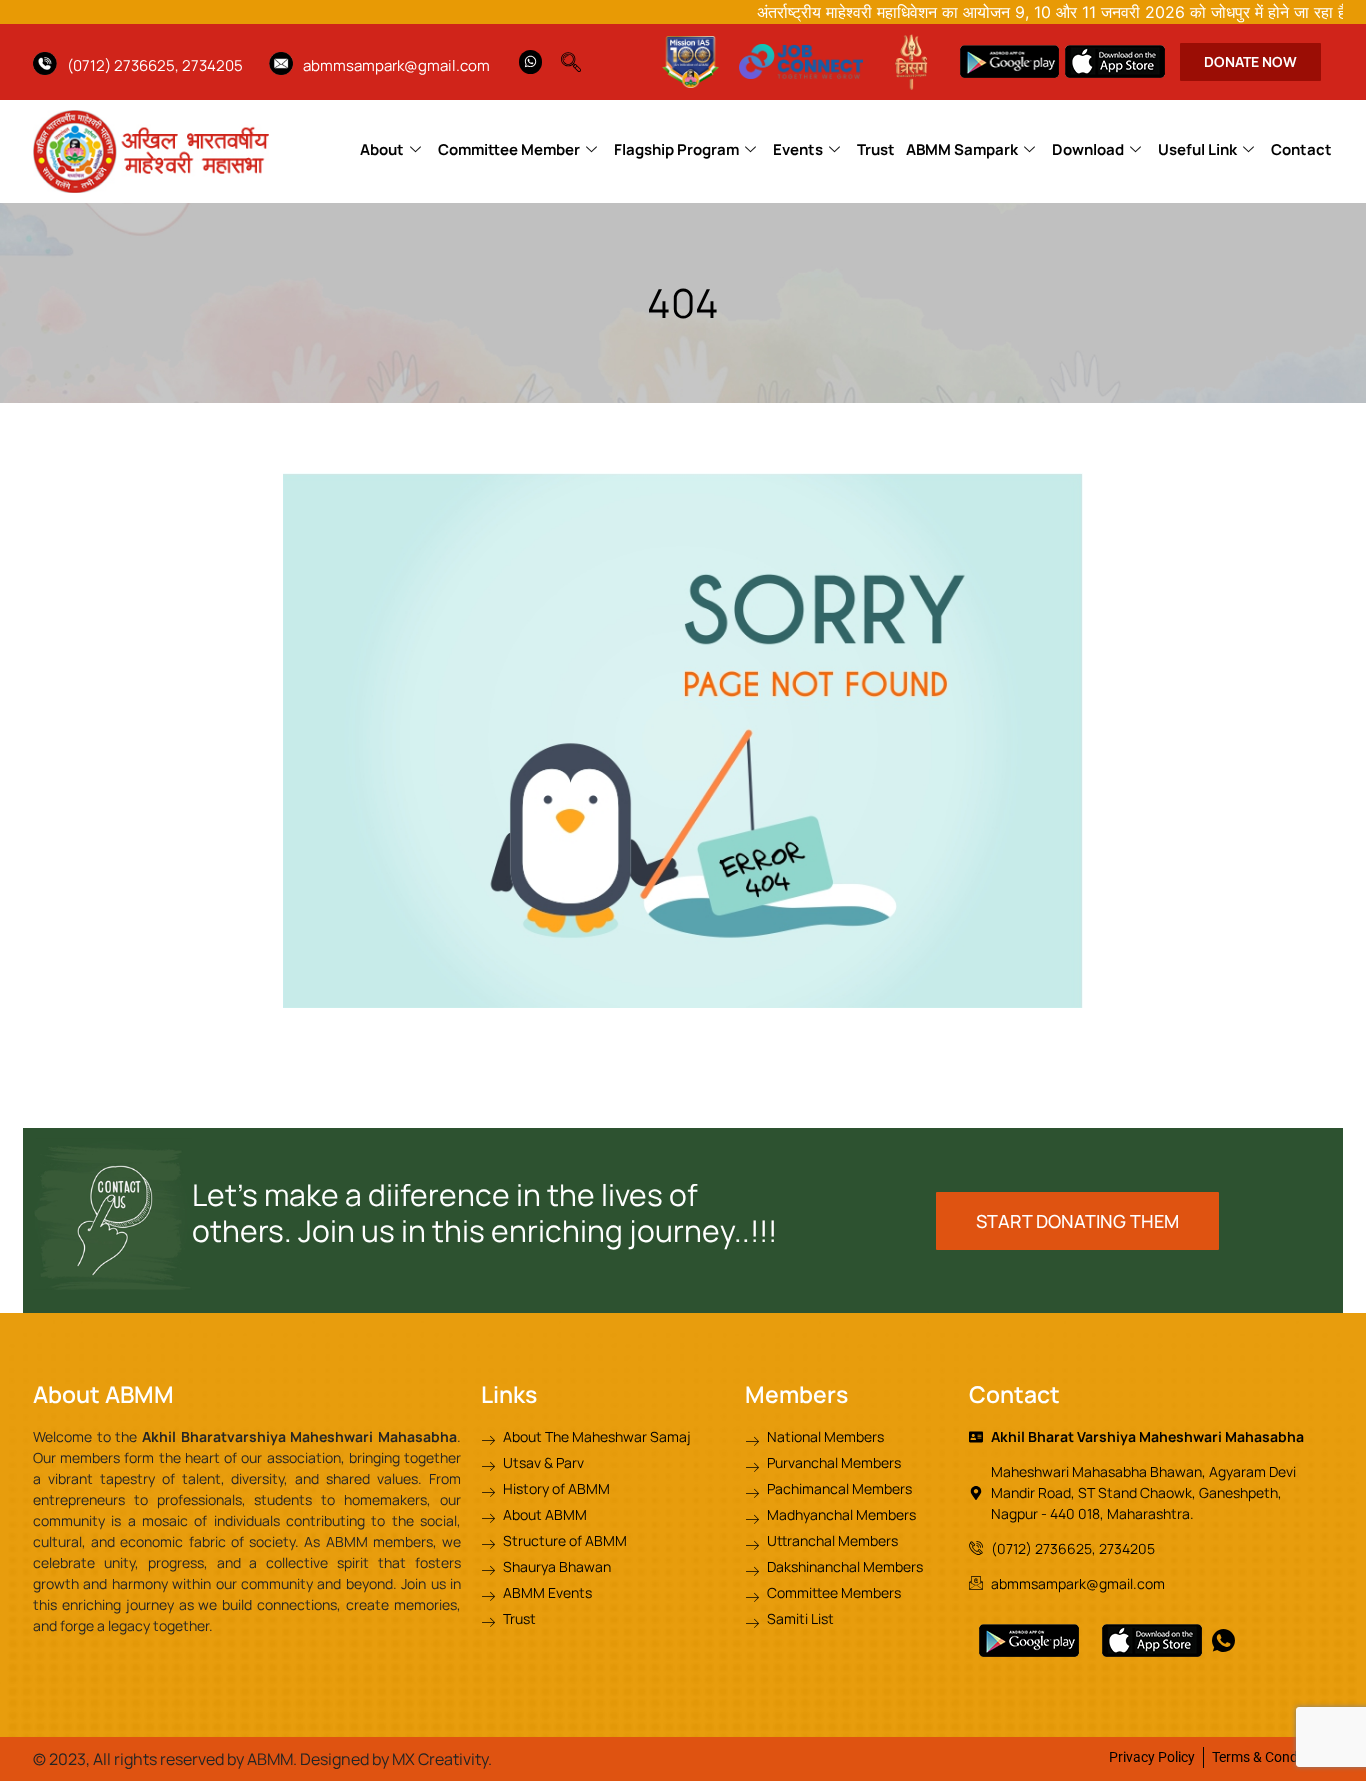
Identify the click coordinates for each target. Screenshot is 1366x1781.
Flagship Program (676, 149)
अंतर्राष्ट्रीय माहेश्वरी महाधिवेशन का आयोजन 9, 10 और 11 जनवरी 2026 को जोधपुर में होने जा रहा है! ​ (1009, 12)
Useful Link (1197, 149)
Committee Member (509, 149)
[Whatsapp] (530, 61)
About (382, 149)
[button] (581, 57)
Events (798, 149)
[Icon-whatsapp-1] (1223, 1640)
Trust (876, 149)
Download (1088, 149)
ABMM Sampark (962, 149)
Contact (1301, 149)
